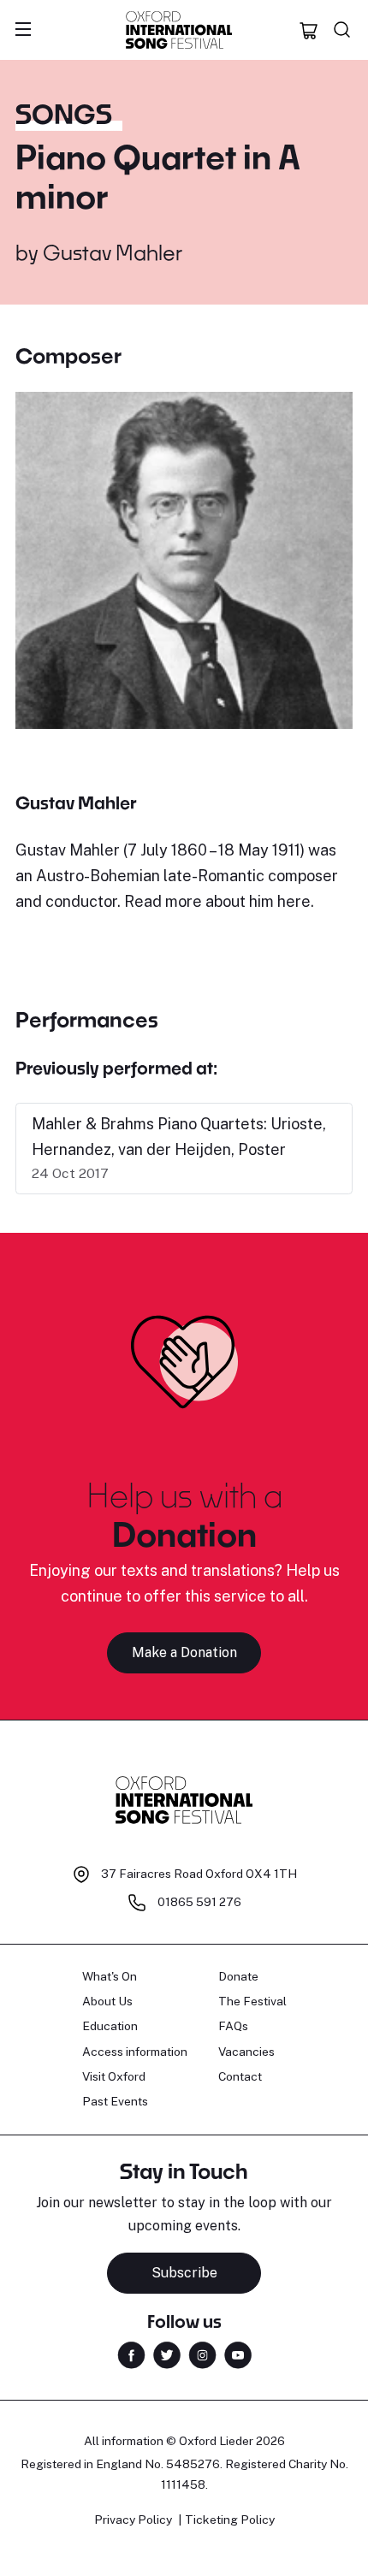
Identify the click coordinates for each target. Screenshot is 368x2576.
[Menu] (23, 30)
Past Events (115, 2101)
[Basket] (309, 30)
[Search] (342, 30)
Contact (240, 2076)
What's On (110, 1976)
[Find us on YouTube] (238, 2353)
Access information (135, 2052)
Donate (238, 1976)
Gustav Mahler (113, 252)
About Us (107, 2001)
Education (110, 2026)
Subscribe (184, 2273)
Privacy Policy (133, 2520)
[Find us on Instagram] (202, 2353)
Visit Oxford (114, 2076)
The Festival (252, 2001)
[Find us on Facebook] (131, 2353)
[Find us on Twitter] (167, 2353)
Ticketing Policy (230, 2520)
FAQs (233, 2026)
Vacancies (246, 2052)
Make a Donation (184, 1652)
